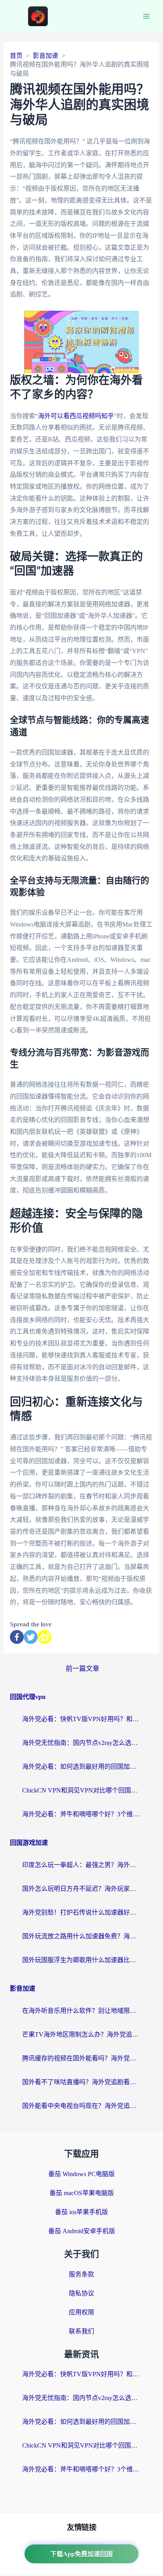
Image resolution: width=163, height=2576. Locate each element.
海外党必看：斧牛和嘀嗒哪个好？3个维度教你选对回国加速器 (81, 1814)
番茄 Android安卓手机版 (82, 2231)
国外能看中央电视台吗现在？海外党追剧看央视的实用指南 (81, 2106)
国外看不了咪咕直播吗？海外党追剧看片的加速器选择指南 (81, 2082)
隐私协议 (81, 2293)
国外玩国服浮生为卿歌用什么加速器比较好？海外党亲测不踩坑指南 (81, 1960)
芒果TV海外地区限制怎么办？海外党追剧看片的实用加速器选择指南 (81, 2034)
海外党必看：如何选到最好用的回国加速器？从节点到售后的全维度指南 (81, 1767)
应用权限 (81, 2312)
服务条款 (81, 2274)
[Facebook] (17, 1637)
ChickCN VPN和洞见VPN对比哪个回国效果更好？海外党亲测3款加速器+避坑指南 (81, 1790)
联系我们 (81, 2331)
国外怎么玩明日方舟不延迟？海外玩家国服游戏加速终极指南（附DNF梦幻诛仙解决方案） (81, 1889)
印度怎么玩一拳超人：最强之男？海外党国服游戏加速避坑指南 (81, 1865)
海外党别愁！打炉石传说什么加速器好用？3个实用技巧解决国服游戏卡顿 (81, 1912)
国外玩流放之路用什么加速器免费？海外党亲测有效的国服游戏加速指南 (81, 1936)
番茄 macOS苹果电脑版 (82, 2193)
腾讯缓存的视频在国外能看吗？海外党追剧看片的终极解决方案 (81, 2058)
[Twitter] (31, 1637)
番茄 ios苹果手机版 (81, 2212)
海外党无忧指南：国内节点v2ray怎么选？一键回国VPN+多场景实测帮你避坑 (81, 1743)
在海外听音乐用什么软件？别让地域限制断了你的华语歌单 (81, 2011)
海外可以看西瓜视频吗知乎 (76, 416)
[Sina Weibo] (45, 1637)
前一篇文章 (82, 1669)
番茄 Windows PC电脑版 (81, 2174)
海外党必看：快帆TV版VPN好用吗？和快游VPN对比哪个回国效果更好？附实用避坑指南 (81, 1719)
